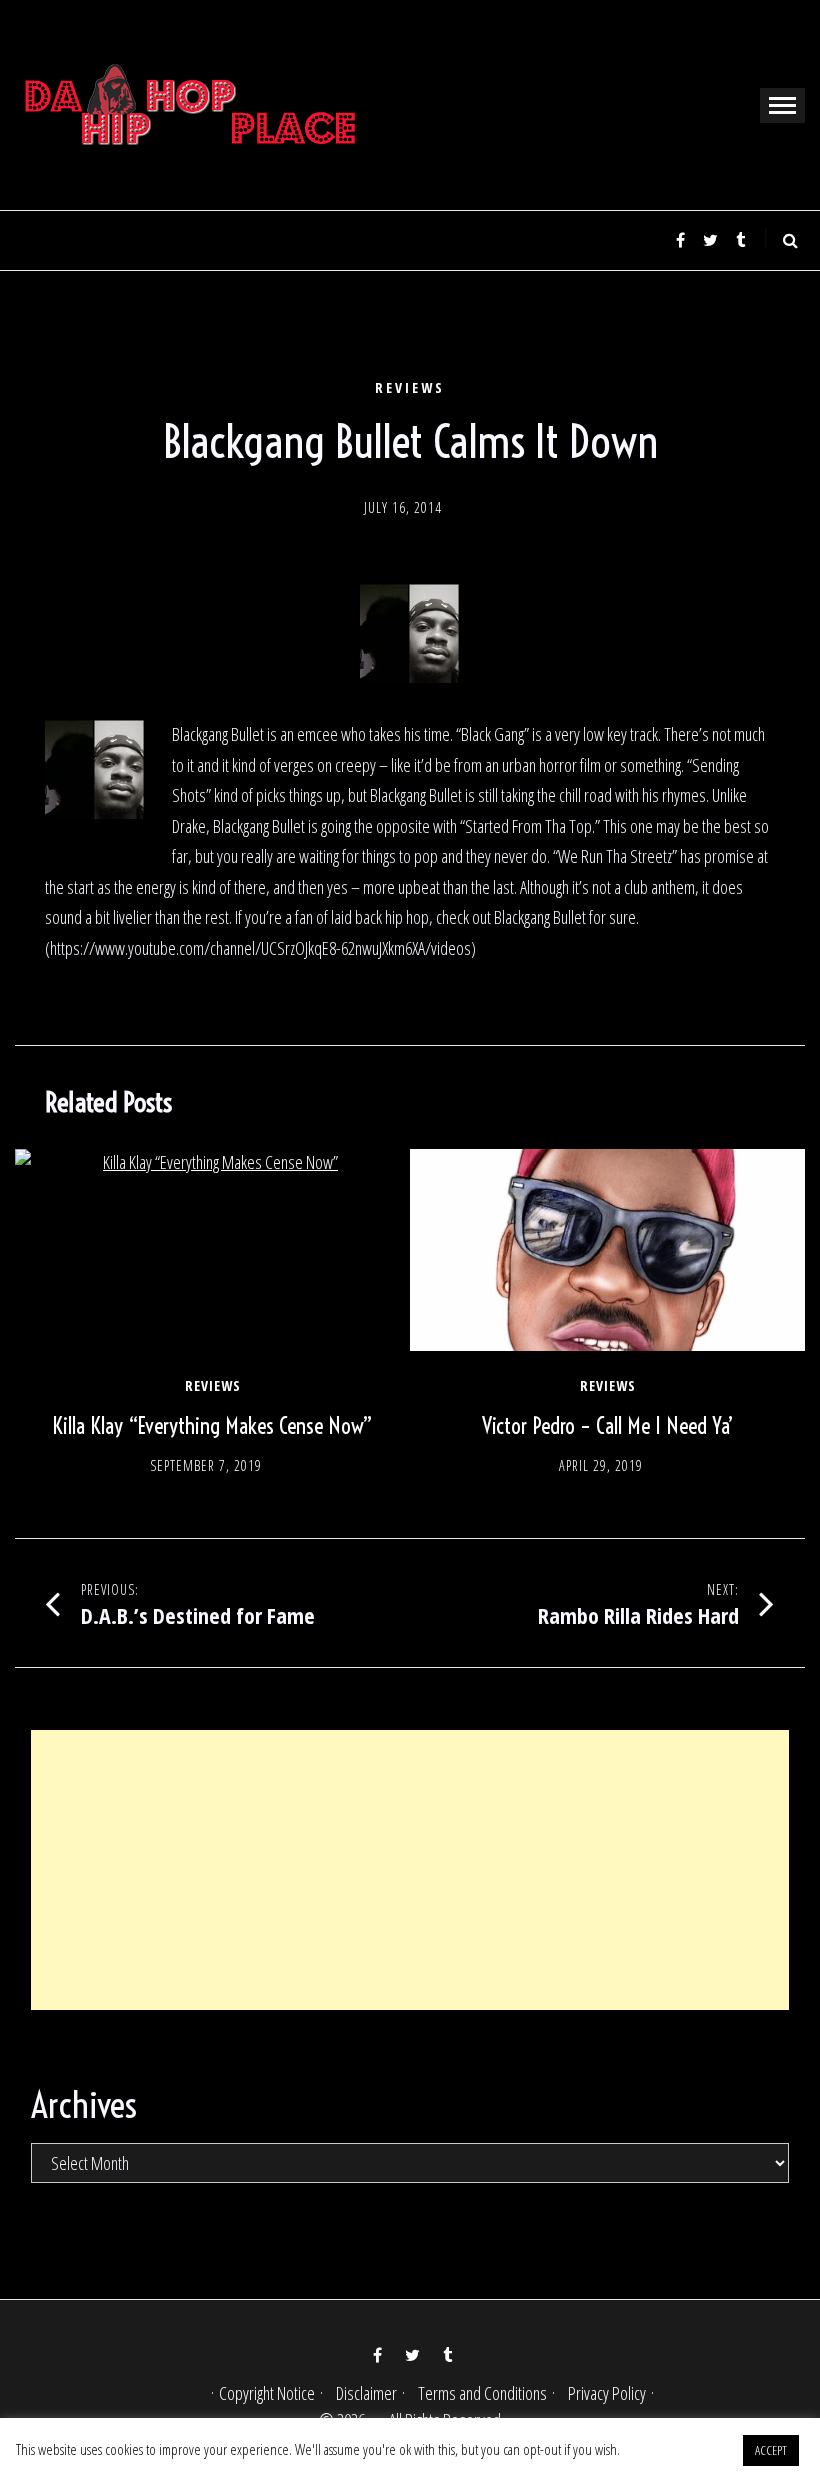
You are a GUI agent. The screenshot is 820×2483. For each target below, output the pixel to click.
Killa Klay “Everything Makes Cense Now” (212, 1426)
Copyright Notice (267, 2393)
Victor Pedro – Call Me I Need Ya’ (608, 1426)
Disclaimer (366, 2393)
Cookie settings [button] (680, 2449)
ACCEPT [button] (771, 2450)
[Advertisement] (410, 1870)
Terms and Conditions (482, 2393)
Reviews (410, 388)
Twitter (710, 240)
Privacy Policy (607, 2393)
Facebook (680, 240)
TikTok (740, 240)
